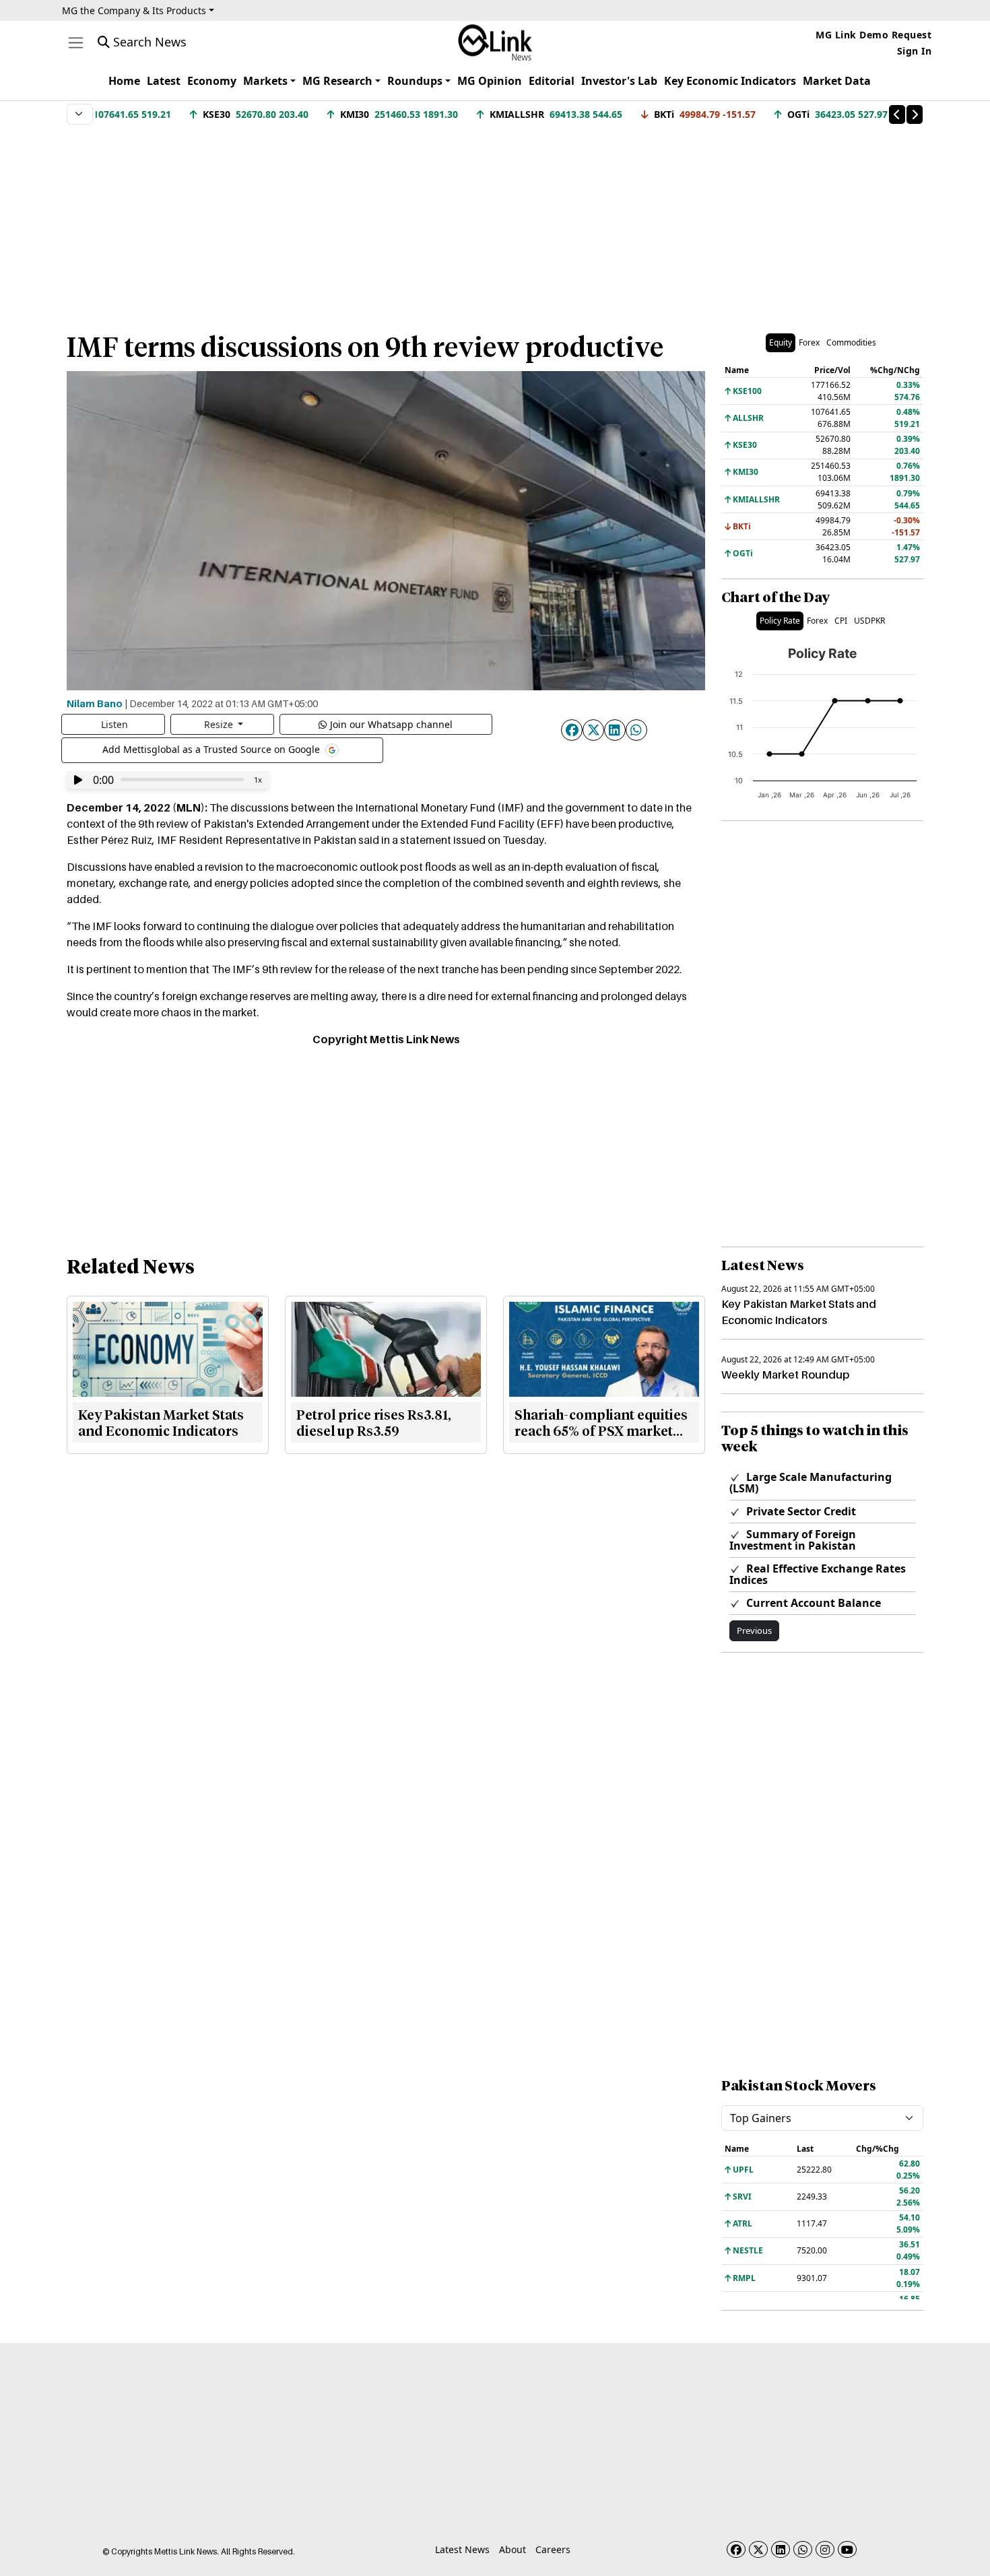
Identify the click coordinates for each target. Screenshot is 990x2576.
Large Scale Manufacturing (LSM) (811, 1483)
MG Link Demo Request (873, 35)
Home (124, 81)
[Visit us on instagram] (825, 2549)
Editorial (552, 81)
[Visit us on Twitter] (758, 2549)
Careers (553, 2549)
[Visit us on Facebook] (736, 2549)
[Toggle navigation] (76, 43)
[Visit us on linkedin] (781, 2549)
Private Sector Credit (800, 1511)
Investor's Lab (619, 81)
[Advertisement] (495, 222)
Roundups (415, 81)
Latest (164, 81)
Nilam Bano (95, 703)
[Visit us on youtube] (847, 2549)
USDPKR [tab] (869, 621)
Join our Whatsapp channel (391, 724)
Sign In (915, 51)
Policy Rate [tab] (780, 621)
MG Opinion (490, 81)
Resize (220, 724)
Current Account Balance (812, 1603)
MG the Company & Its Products (134, 10)
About (513, 2549)
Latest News (462, 2549)
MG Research (337, 81)
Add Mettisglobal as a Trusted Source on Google (212, 749)
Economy (212, 81)
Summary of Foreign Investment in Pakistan (793, 1540)
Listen (114, 724)
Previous (754, 1630)
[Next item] (915, 114)
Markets (265, 81)
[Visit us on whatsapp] (803, 2549)
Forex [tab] (809, 342)
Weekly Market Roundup (785, 1375)
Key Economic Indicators (730, 81)
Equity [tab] (781, 342)
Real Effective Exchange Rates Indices (818, 1574)
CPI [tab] (841, 621)
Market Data (837, 81)
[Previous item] (897, 114)
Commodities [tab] (851, 342)
